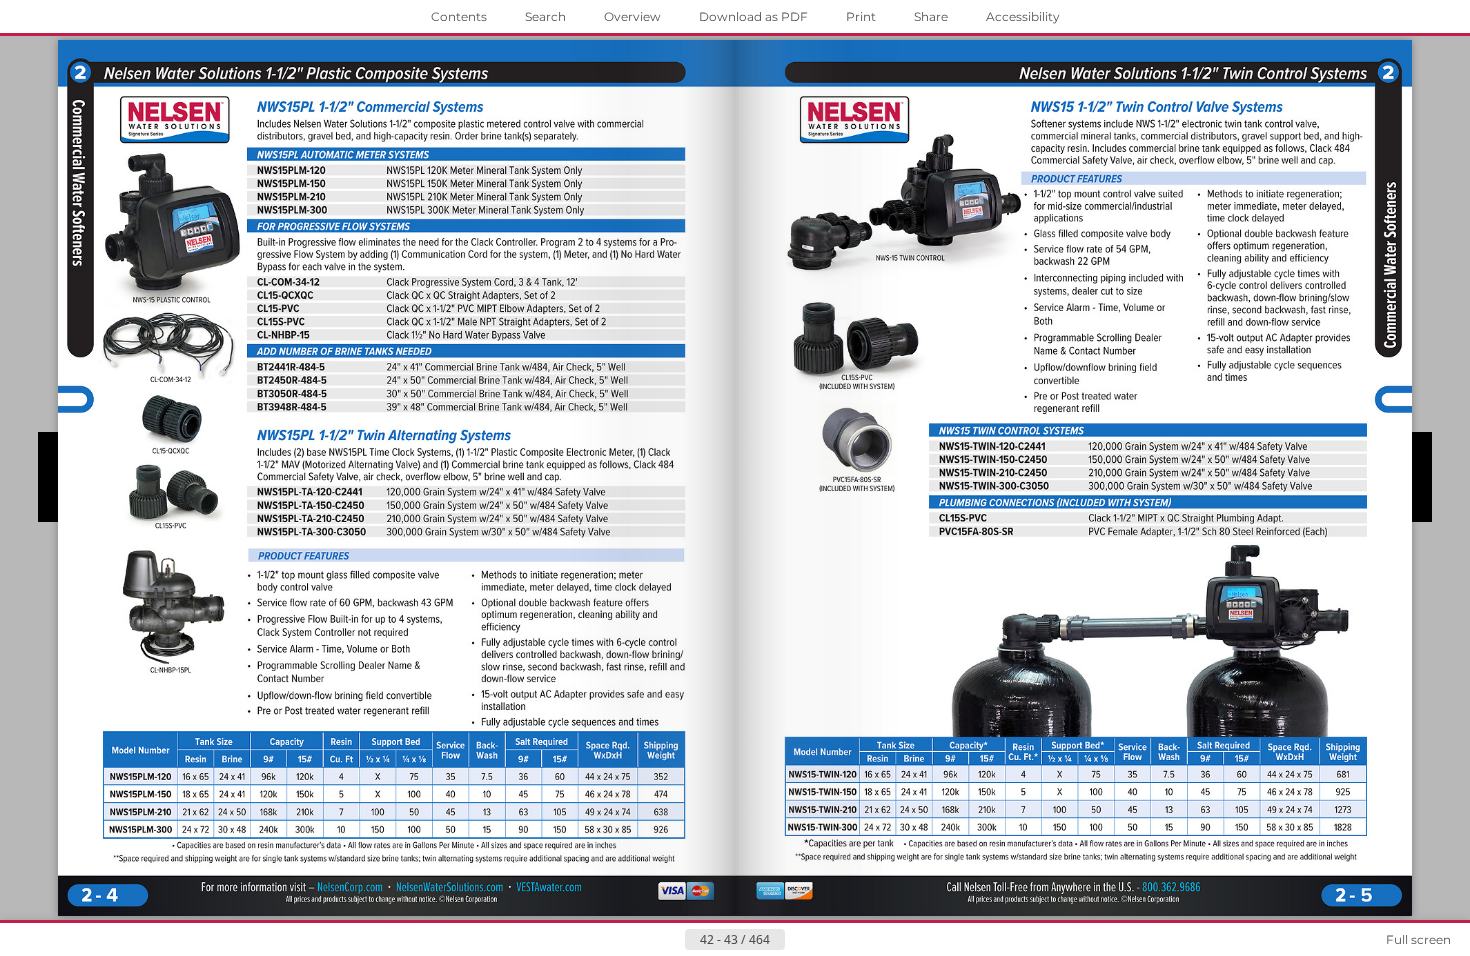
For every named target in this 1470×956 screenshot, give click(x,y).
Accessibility (1023, 16)
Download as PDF (753, 16)
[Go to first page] (637, 940)
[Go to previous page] (669, 940)
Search (545, 16)
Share (931, 16)
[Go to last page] (833, 940)
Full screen (1418, 939)
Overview (632, 16)
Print (861, 16)
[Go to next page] (801, 940)
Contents (459, 16)
